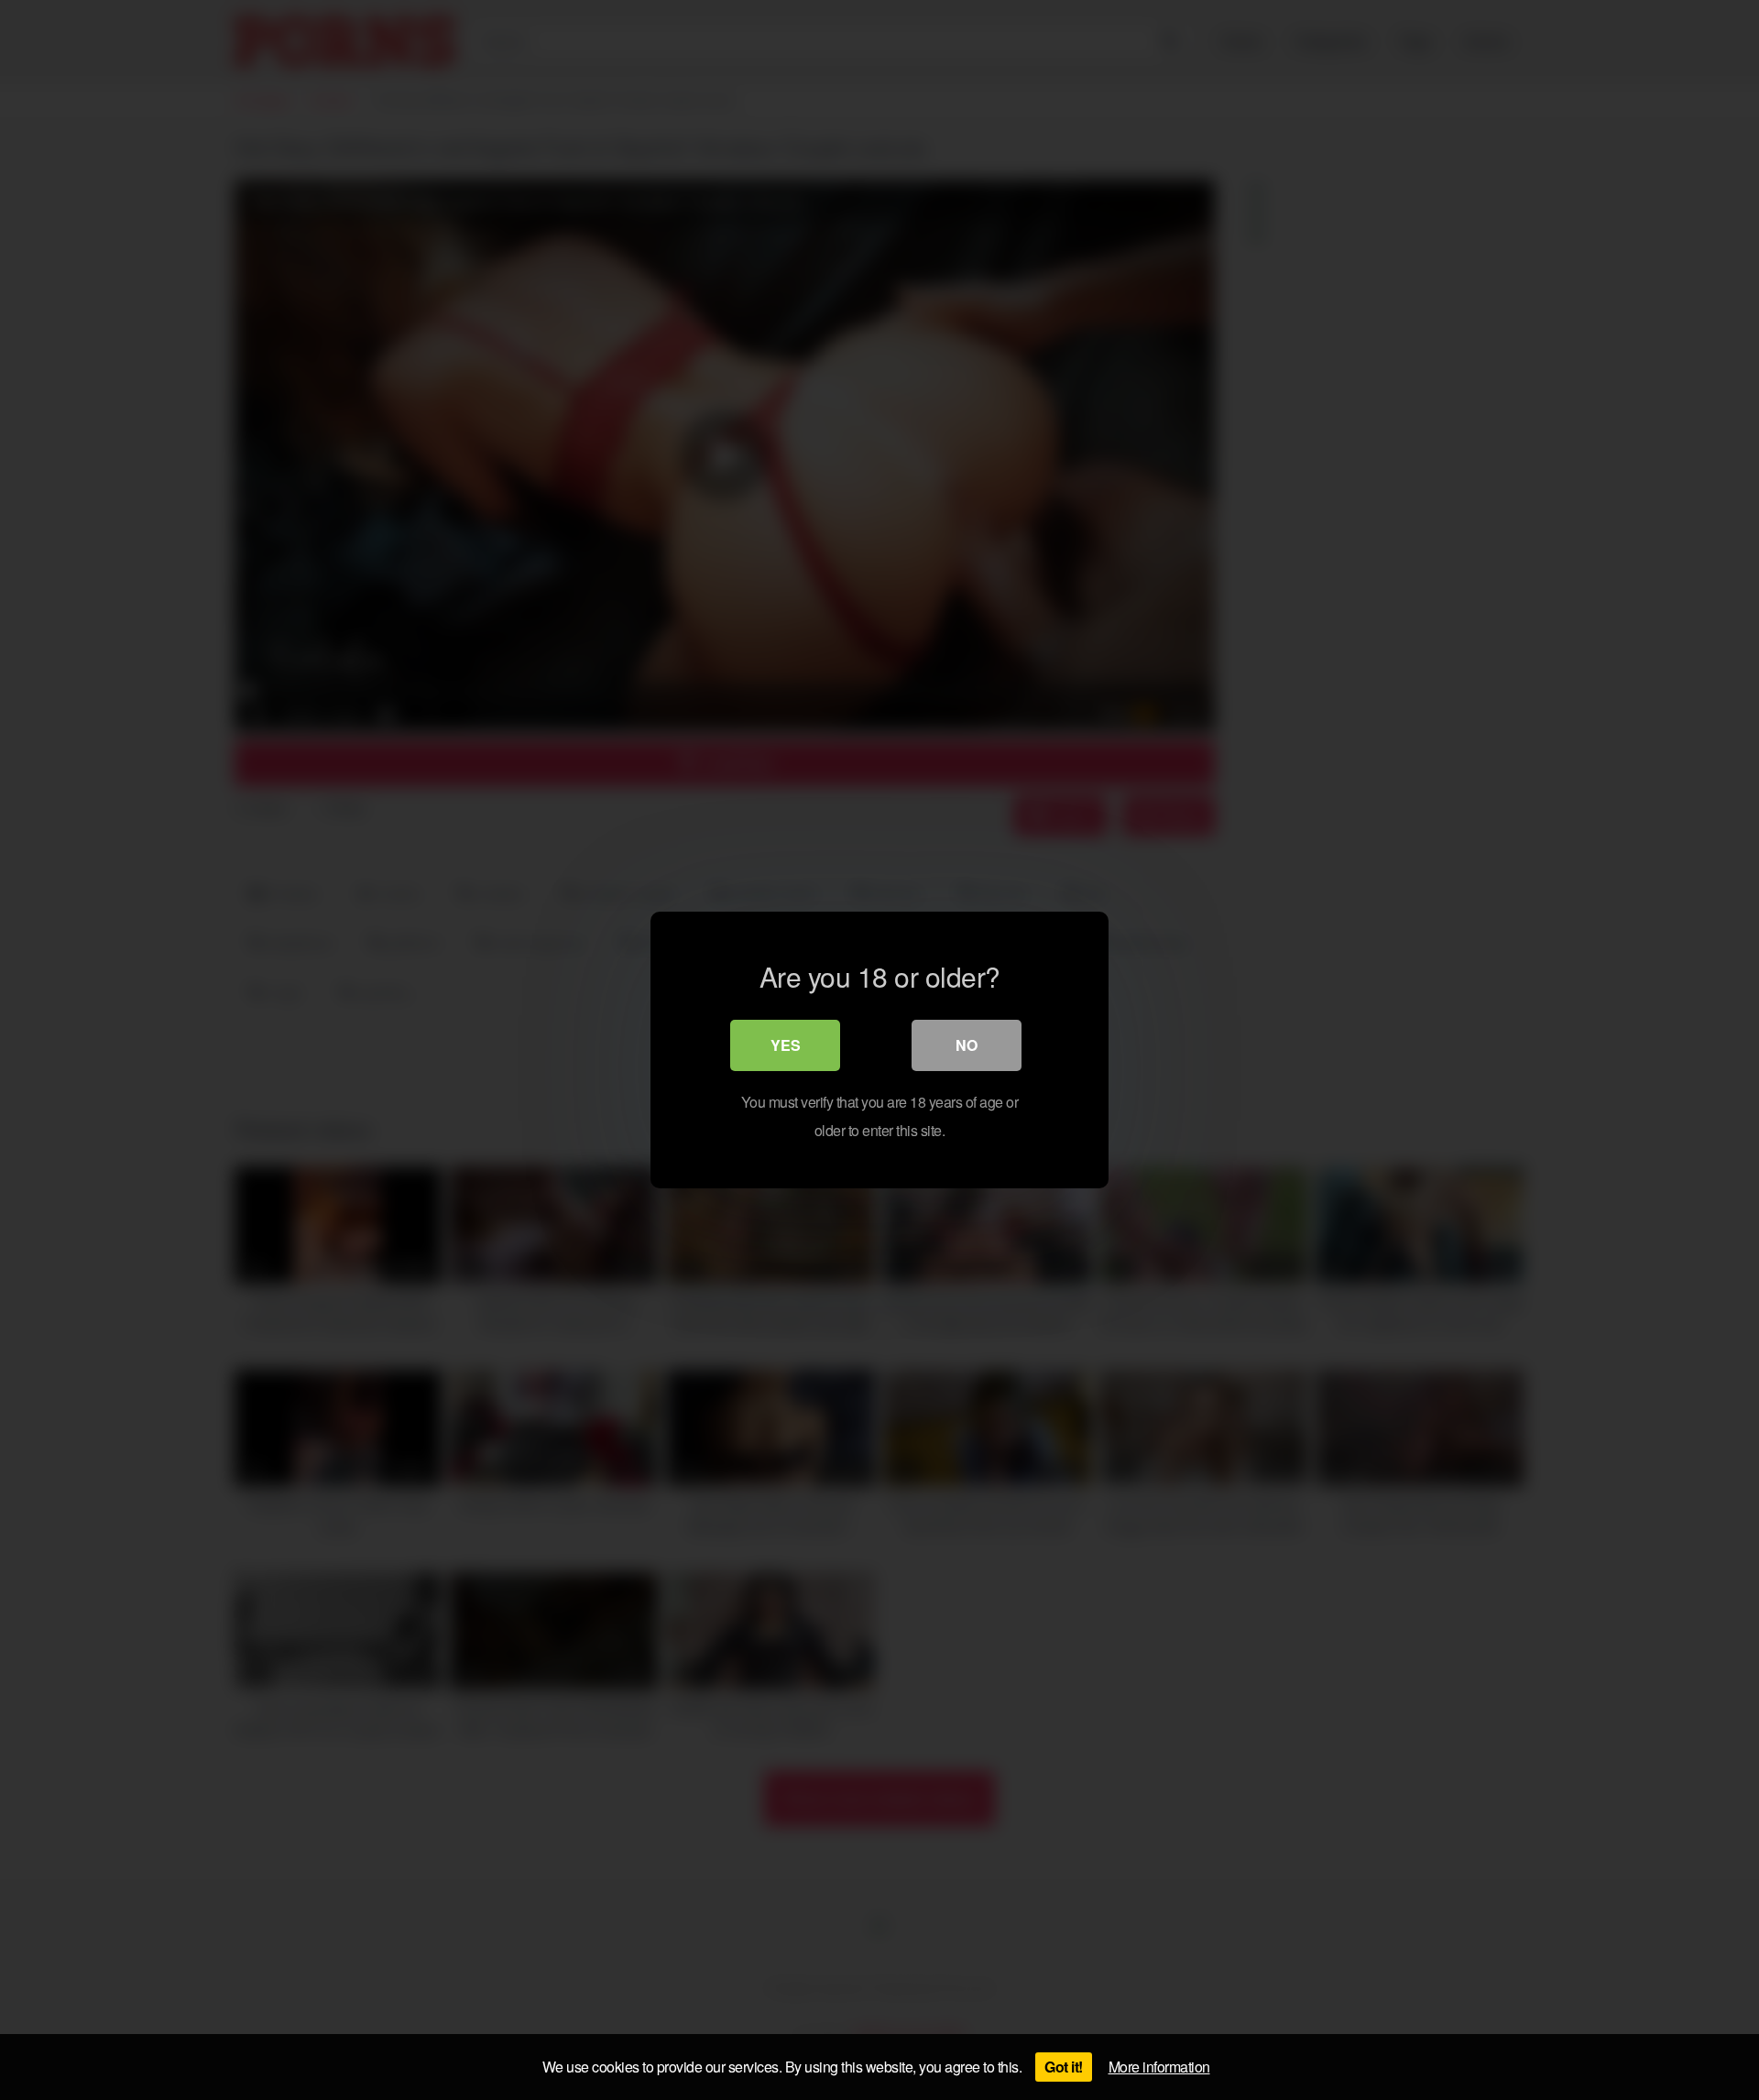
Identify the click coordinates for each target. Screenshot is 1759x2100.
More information (1159, 2067)
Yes (786, 1045)
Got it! (1064, 2067)
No (967, 1045)
